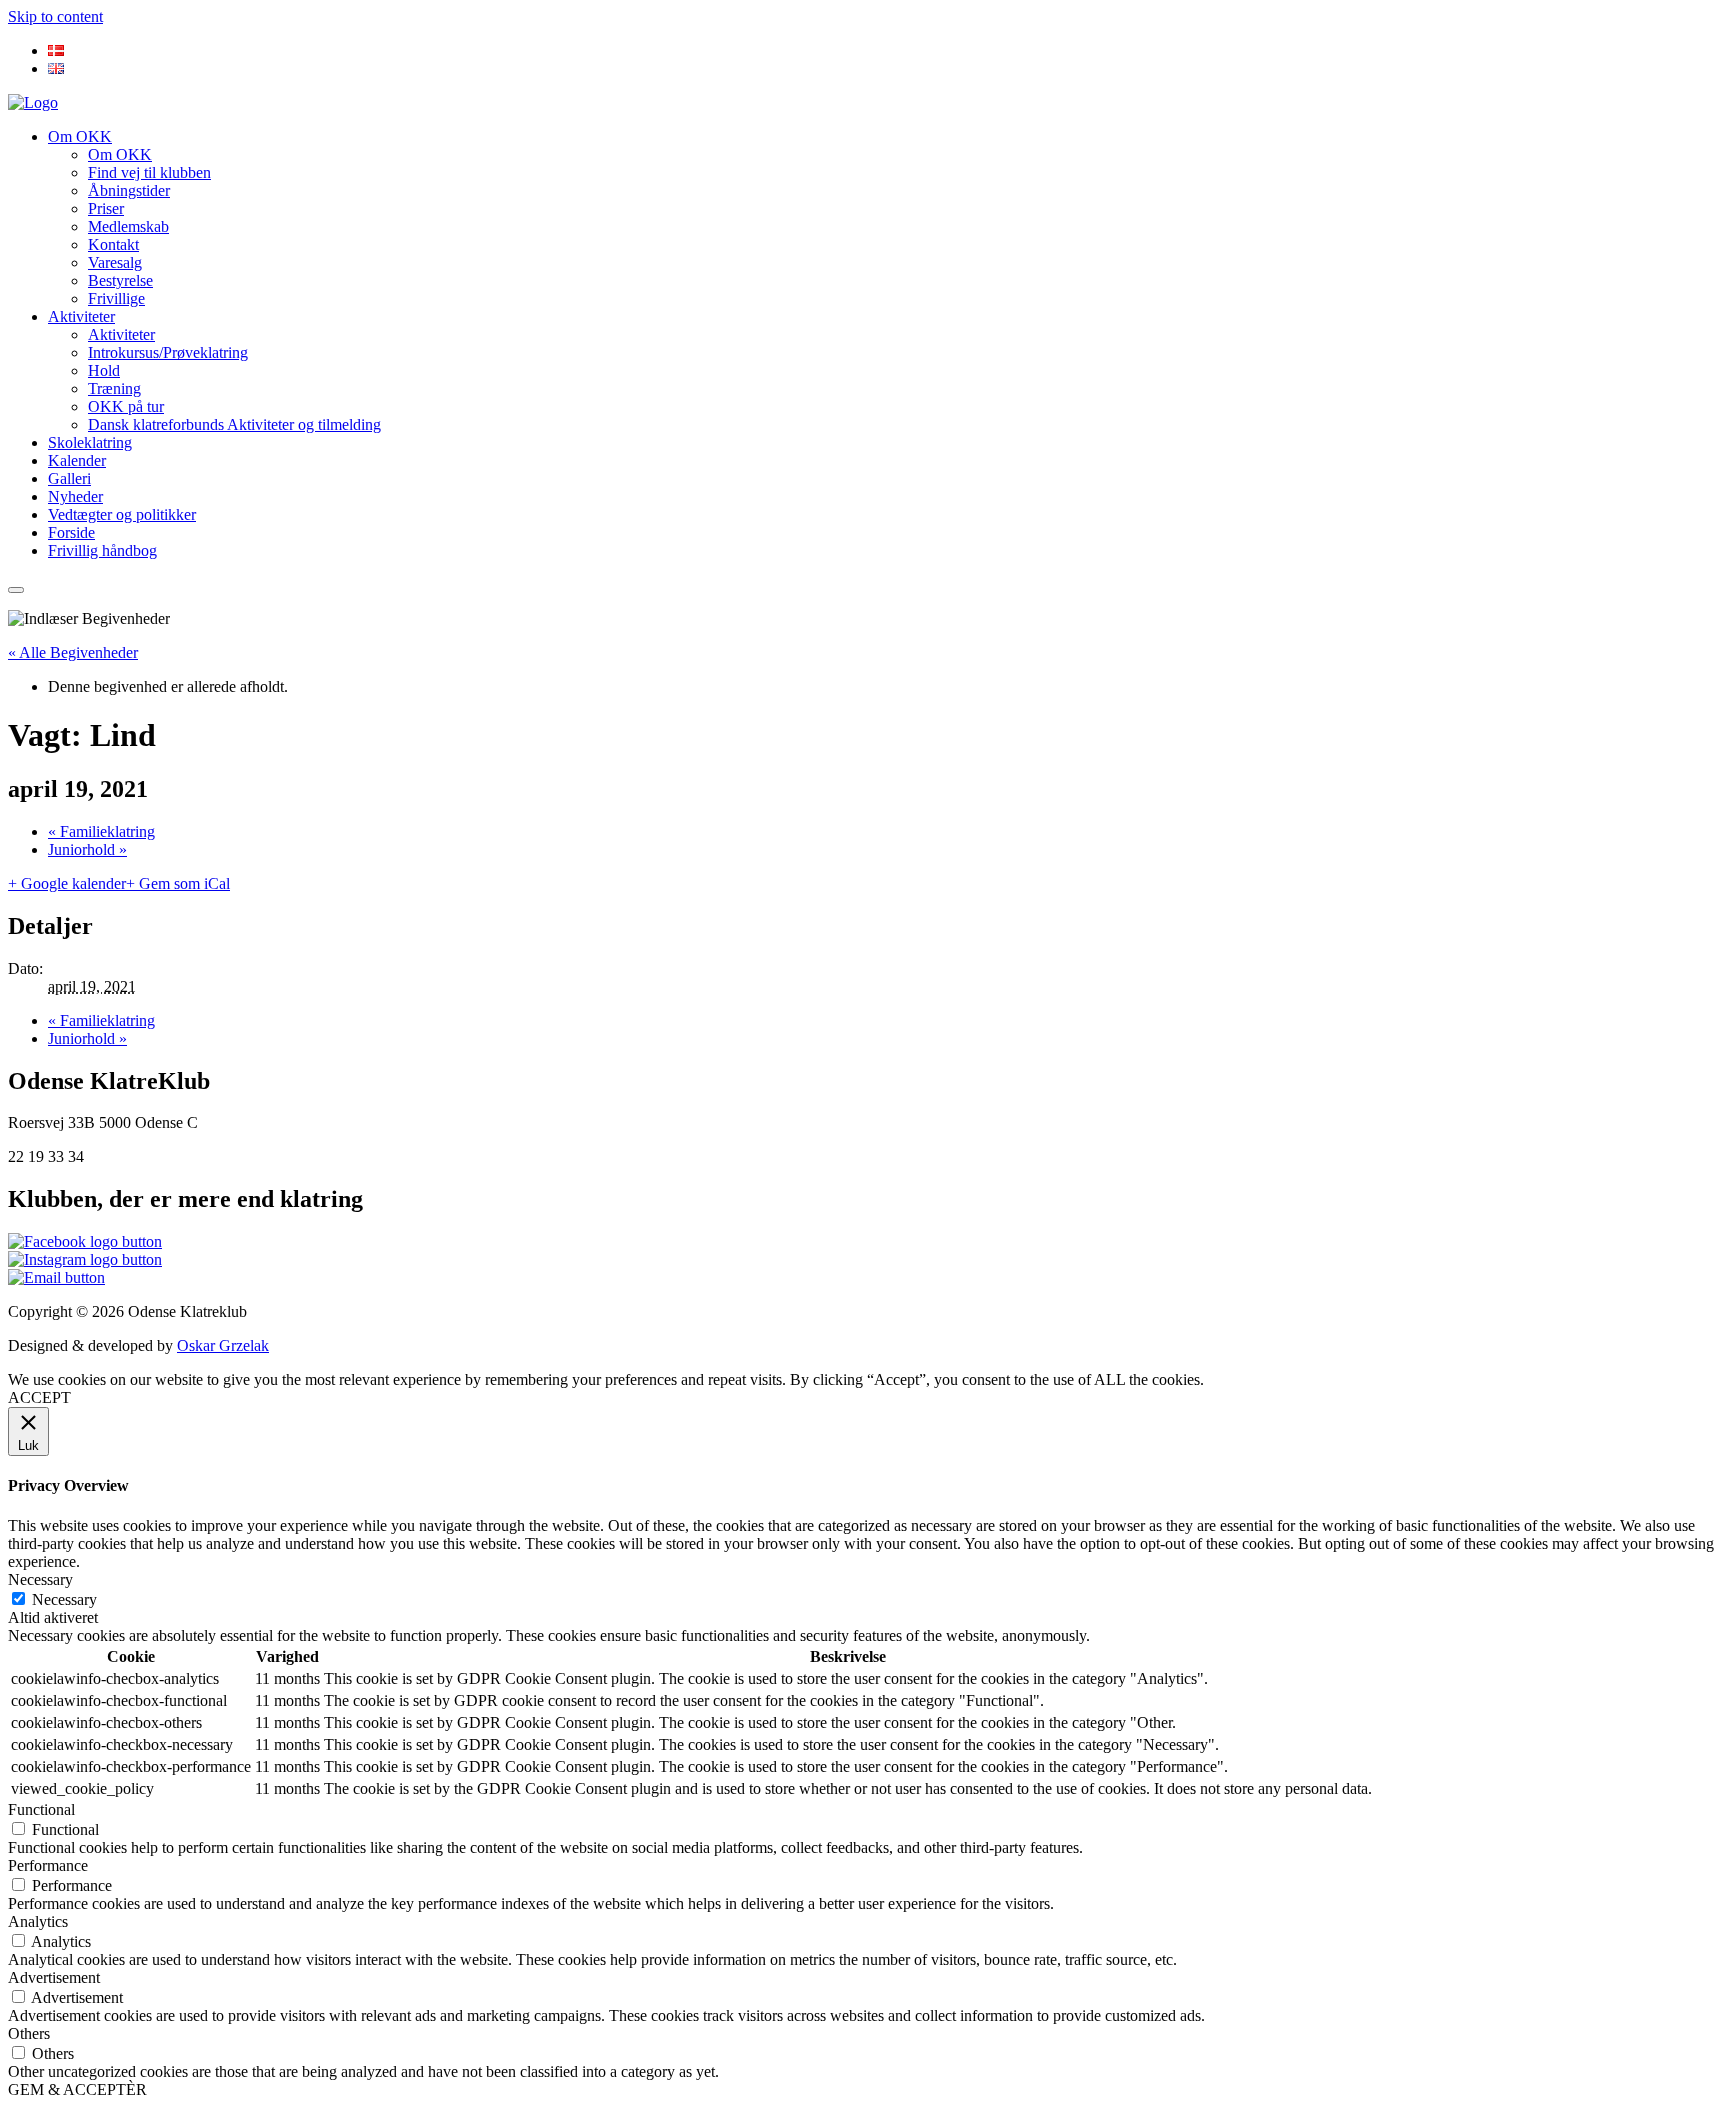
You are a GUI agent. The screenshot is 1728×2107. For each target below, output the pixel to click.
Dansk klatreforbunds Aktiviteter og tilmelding (234, 424)
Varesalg (115, 262)
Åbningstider (129, 190)
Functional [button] (41, 1809)
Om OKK (80, 136)
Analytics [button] (38, 1921)
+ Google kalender (67, 883)
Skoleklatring (90, 442)
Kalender (77, 460)
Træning (114, 388)
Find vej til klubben (149, 172)
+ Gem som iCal (178, 883)
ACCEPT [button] (39, 1397)
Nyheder (75, 496)
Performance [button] (48, 1865)
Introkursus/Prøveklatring (168, 352)
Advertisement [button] (54, 1977)
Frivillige (116, 298)
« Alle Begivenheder (73, 652)
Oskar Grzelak (223, 1345)
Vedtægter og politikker (122, 514)
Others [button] (29, 2033)
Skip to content (55, 16)
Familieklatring (101, 831)
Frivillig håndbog (102, 550)
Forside (71, 532)
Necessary (64, 1599)
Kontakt (113, 244)
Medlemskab (128, 226)
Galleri (69, 478)
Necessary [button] (40, 1579)
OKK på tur (126, 406)
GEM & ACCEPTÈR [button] (77, 2089)
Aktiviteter (81, 316)
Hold (104, 370)
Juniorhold (87, 849)
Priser (106, 208)
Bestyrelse (120, 280)
